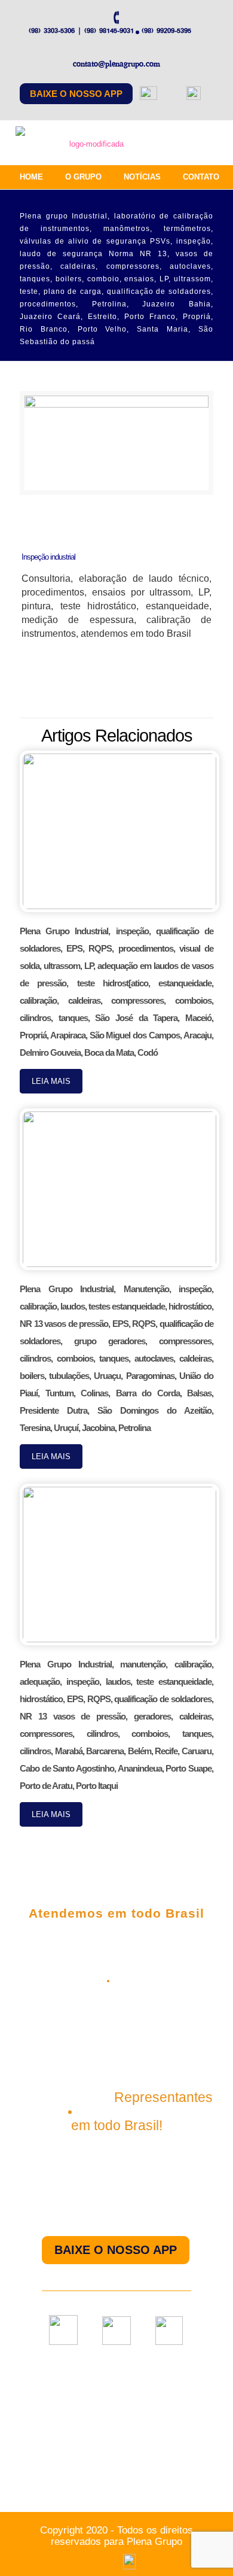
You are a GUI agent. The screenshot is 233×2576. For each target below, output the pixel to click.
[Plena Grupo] (92, 146)
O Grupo (83, 177)
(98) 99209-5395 (166, 31)
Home (31, 177)
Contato (201, 177)
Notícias (142, 177)
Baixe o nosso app (76, 94)
